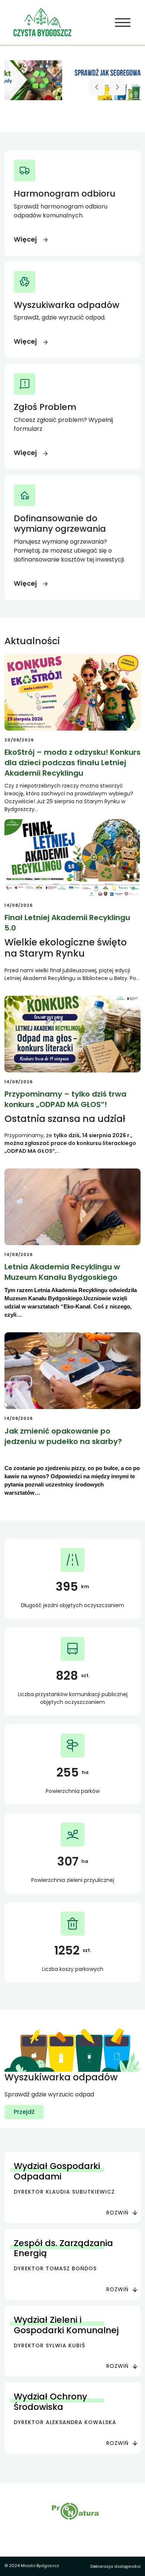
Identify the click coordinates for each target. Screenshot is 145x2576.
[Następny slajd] (117, 87)
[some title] (72, 80)
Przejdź (24, 2112)
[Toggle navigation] (123, 23)
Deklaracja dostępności (115, 2566)
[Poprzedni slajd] (97, 87)
